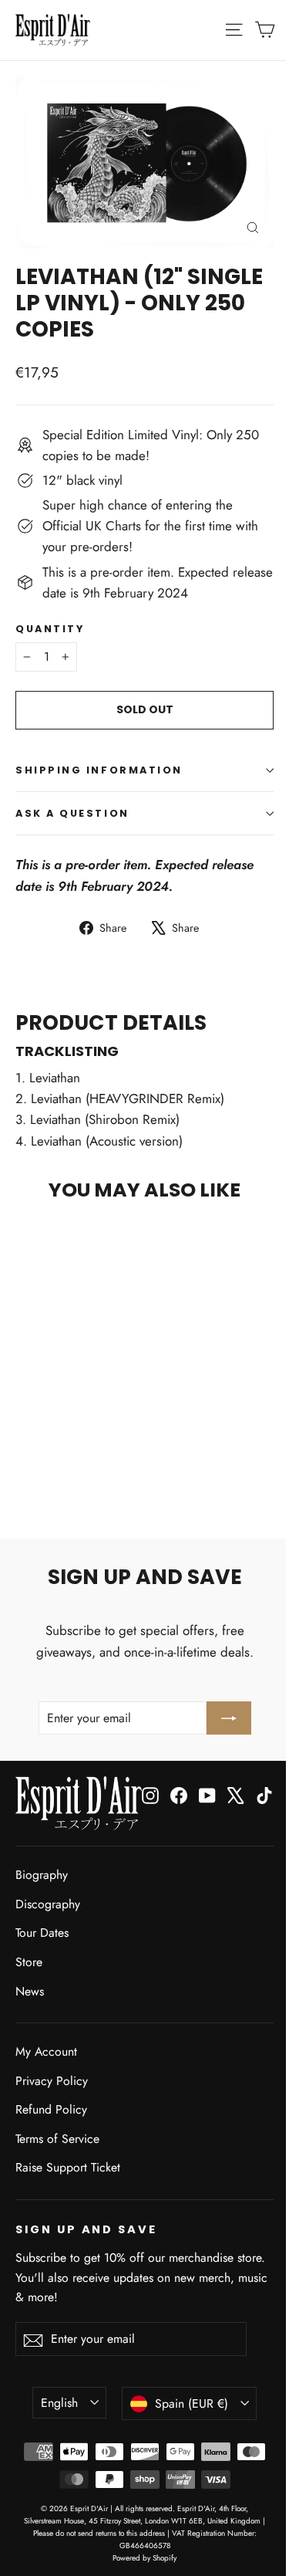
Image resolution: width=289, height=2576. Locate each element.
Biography (42, 1875)
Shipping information (99, 770)
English (59, 2403)
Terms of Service (57, 2139)
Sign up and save (86, 2229)
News (30, 1991)
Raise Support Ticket (68, 2167)
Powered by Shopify (144, 2558)
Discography (48, 1904)
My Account (46, 2051)
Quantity (50, 629)
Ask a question (72, 813)
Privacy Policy (52, 2081)
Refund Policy (51, 2109)
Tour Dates (42, 1933)
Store (29, 1962)
